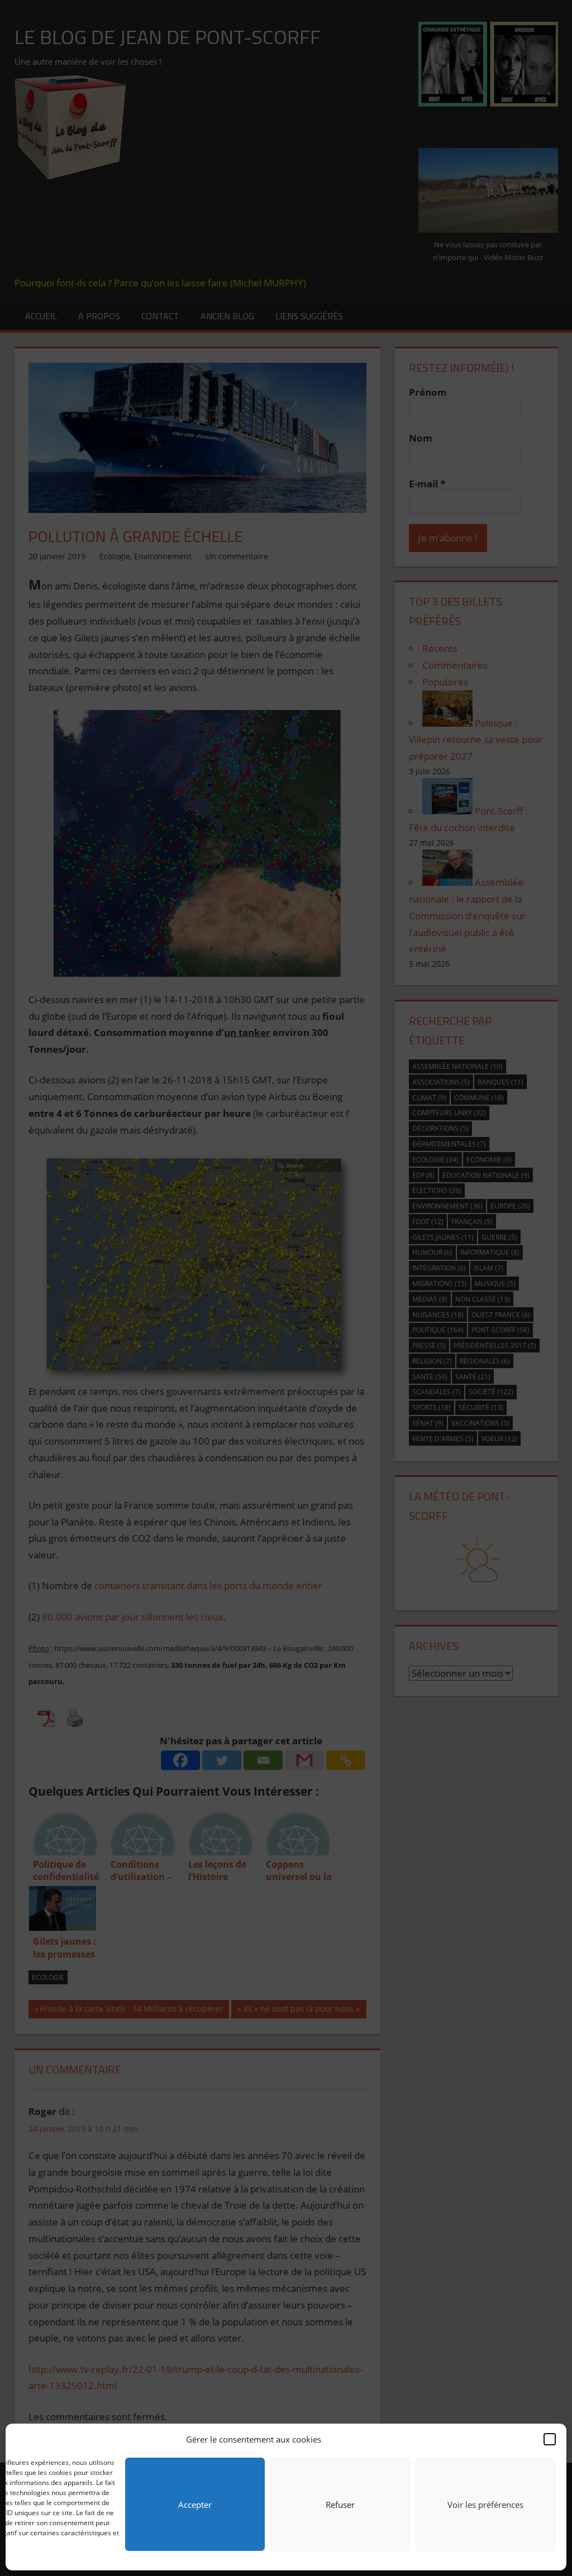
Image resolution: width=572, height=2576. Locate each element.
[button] (550, 2439)
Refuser (340, 2505)
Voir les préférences (485, 2505)
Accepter (195, 2505)
